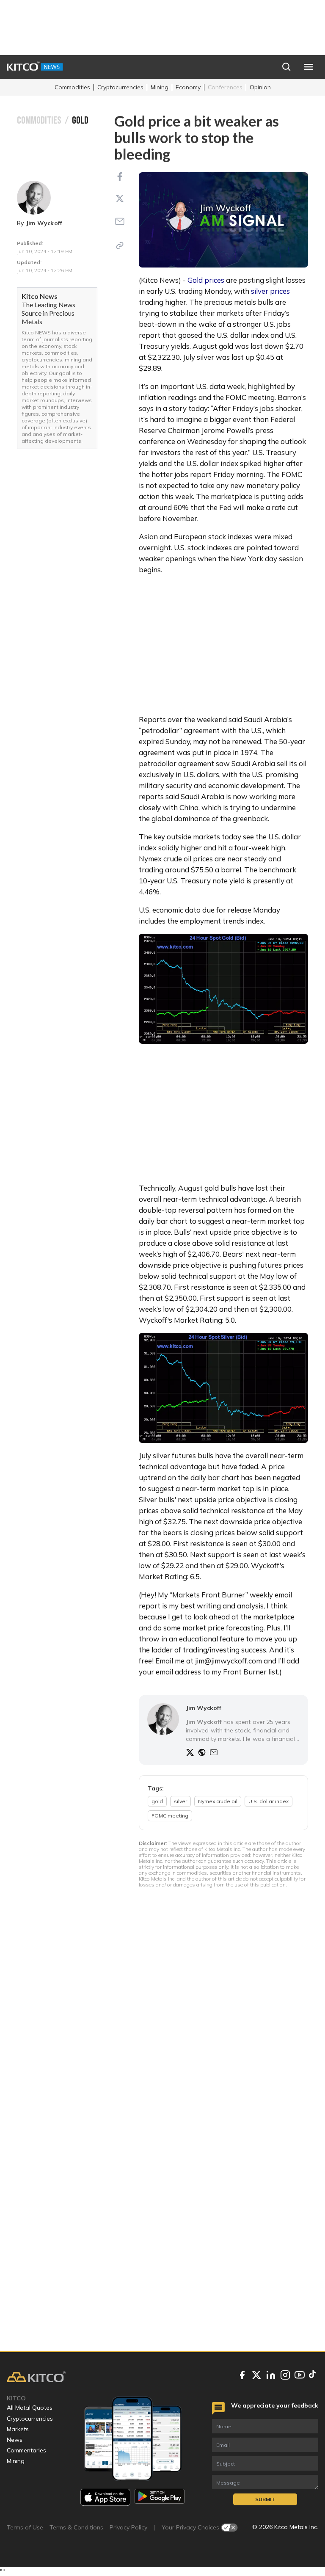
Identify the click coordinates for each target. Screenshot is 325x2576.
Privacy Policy (128, 2527)
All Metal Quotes (30, 2408)
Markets (18, 2429)
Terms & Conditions (76, 2527)
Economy (188, 87)
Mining (160, 87)
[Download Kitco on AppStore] (105, 2497)
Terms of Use (25, 2527)
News (15, 2440)
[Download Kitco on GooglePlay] (160, 2497)
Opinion (260, 87)
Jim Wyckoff (44, 223)
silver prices (270, 291)
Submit (265, 2499)
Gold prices (206, 280)
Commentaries (26, 2450)
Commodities (72, 87)
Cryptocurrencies (120, 87)
